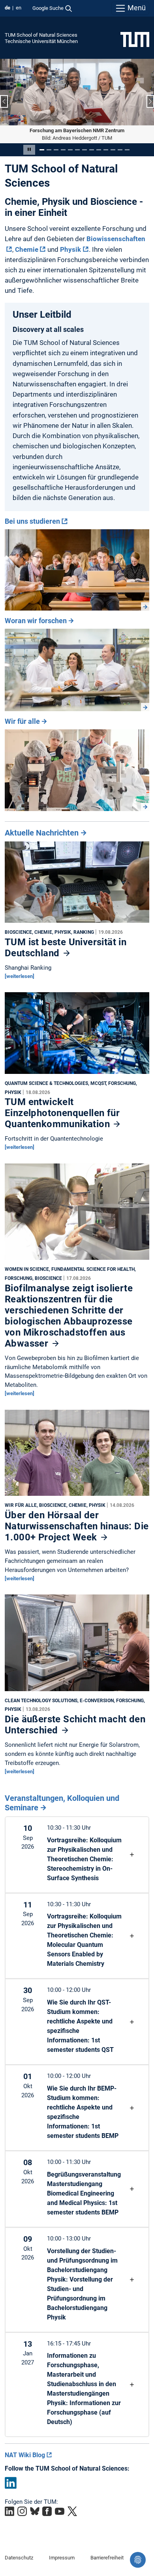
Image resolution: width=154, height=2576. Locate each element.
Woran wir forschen (36, 620)
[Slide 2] (49, 149)
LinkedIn (11, 2482)
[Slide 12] (120, 149)
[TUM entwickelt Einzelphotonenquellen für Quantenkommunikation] (77, 1035)
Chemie (27, 249)
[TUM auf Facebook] (47, 2511)
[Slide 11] (113, 149)
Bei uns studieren (32, 521)
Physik (70, 249)
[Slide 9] (99, 149)
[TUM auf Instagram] (22, 2511)
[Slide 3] (56, 149)
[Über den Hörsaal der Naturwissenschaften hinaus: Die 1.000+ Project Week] (77, 1454)
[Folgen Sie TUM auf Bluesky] (35, 2511)
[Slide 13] (127, 149)
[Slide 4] (63, 149)
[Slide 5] (70, 149)
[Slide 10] (106, 149)
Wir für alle (22, 721)
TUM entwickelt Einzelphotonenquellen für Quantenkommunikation (62, 1113)
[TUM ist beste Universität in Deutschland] (77, 884)
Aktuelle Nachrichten (42, 832)
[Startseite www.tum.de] (135, 39)
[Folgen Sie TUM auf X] (72, 2511)
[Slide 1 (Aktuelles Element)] (42, 149)
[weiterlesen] (20, 976)
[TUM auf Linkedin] (9, 2511)
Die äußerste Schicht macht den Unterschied (75, 1725)
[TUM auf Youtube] (60, 2511)
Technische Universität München (41, 41)
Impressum (62, 2557)
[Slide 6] (77, 149)
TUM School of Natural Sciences (41, 35)
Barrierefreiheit (107, 2557)
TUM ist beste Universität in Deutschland (66, 947)
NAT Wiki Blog (25, 2455)
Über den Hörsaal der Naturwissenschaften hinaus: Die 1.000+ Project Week (77, 1526)
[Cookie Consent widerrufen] (138, 2560)
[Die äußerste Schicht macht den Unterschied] (77, 1645)
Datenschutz (19, 2557)
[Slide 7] (85, 149)
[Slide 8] (92, 149)
